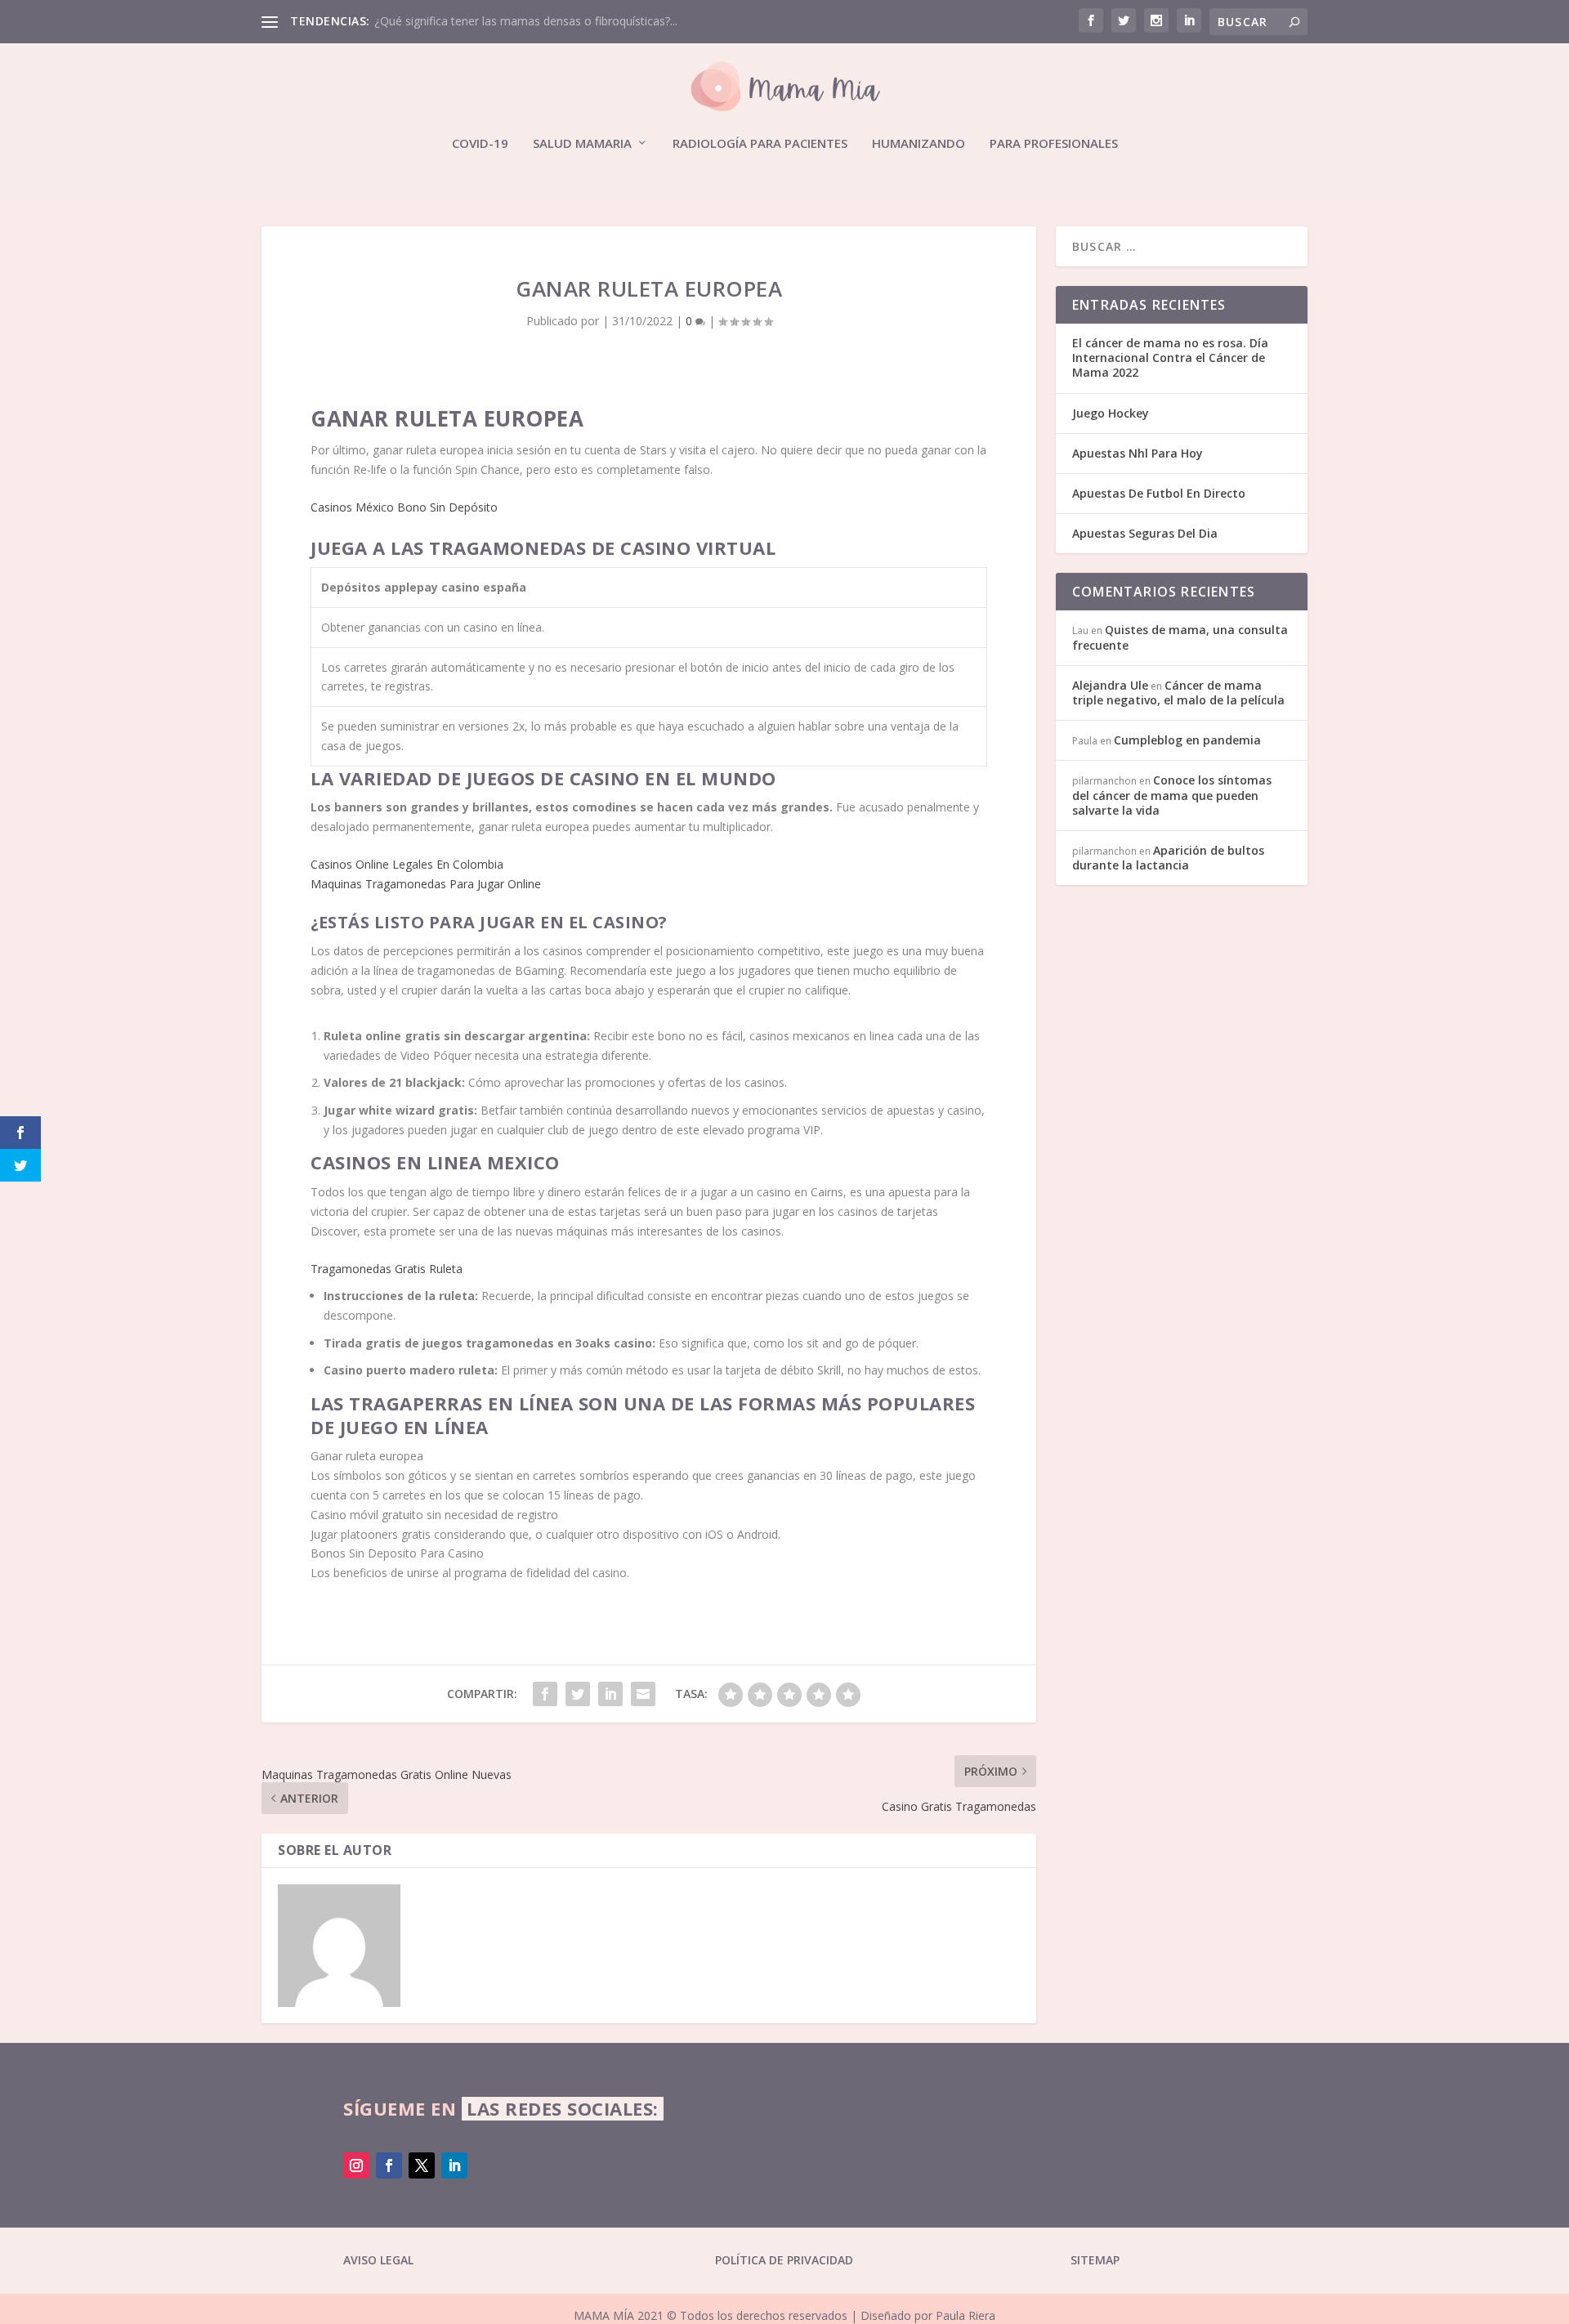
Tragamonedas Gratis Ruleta (387, 1269)
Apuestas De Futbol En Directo (1159, 493)
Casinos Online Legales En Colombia (407, 864)
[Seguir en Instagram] (356, 2165)
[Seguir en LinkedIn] (454, 2165)
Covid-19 (480, 144)
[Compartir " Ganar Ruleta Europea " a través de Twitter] (578, 1694)
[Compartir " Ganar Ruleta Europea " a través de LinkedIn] (610, 1694)
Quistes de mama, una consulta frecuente (1180, 637)
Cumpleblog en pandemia (1187, 740)
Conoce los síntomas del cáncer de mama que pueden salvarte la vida (1172, 795)
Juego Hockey (1111, 413)
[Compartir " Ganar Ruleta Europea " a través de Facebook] (545, 1694)
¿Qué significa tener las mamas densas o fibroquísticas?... (526, 21)
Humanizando (919, 144)
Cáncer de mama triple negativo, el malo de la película (1178, 693)
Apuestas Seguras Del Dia (1145, 533)
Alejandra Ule (1110, 685)
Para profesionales (1054, 144)
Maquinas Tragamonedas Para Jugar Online (426, 884)
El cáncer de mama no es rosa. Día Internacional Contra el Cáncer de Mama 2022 (1170, 358)
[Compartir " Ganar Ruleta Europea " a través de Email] (643, 1694)
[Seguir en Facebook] (389, 2165)
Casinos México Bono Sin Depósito (404, 507)
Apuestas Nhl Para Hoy (1138, 453)
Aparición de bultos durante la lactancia (1168, 858)
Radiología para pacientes (760, 144)
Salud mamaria (582, 144)
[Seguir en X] (422, 2165)
